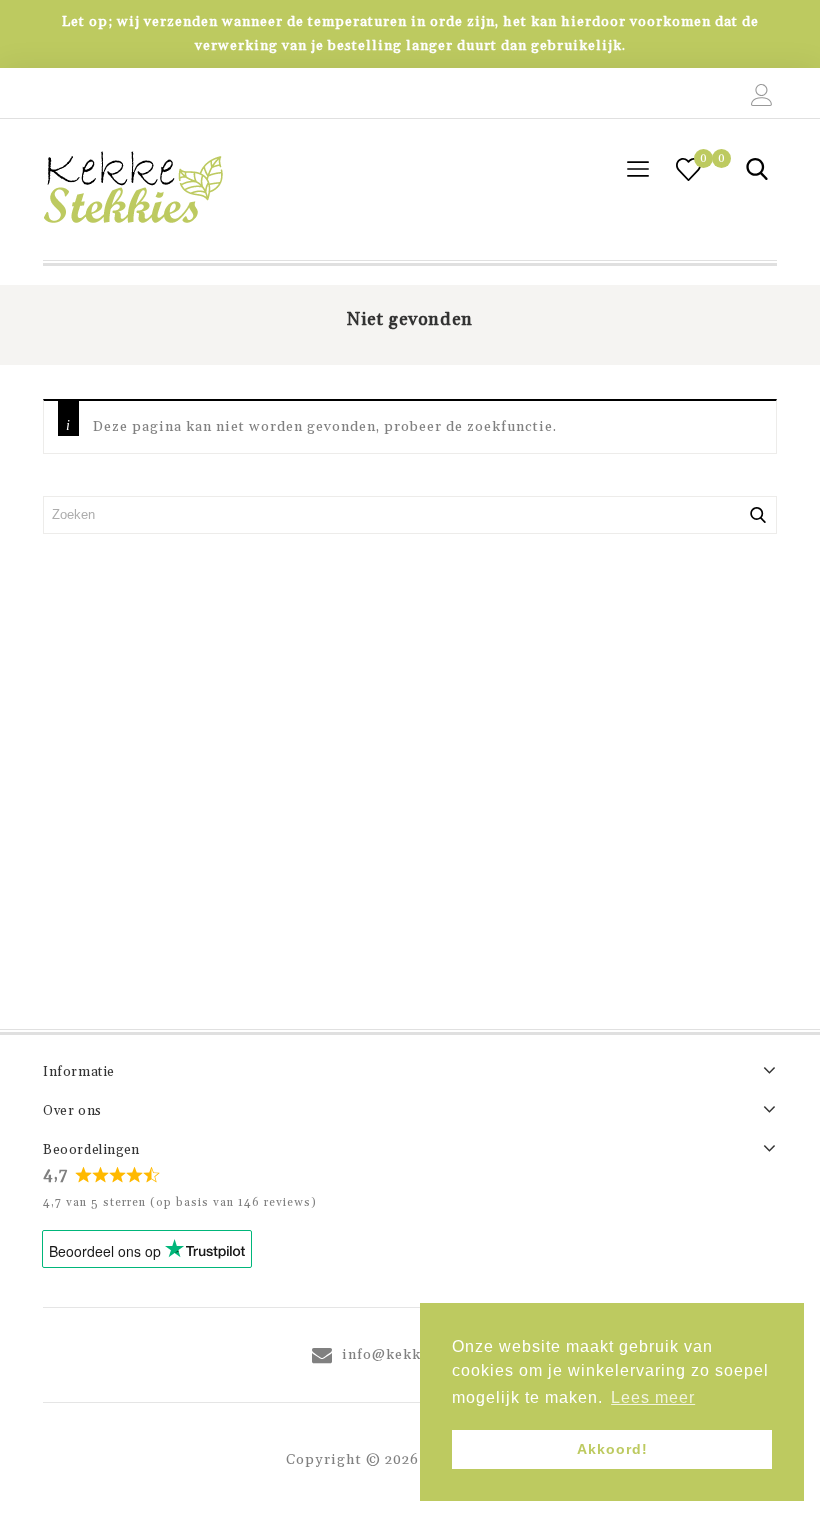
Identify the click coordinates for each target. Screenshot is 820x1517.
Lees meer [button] (653, 1397)
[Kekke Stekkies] (133, 189)
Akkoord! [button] (612, 1449)
